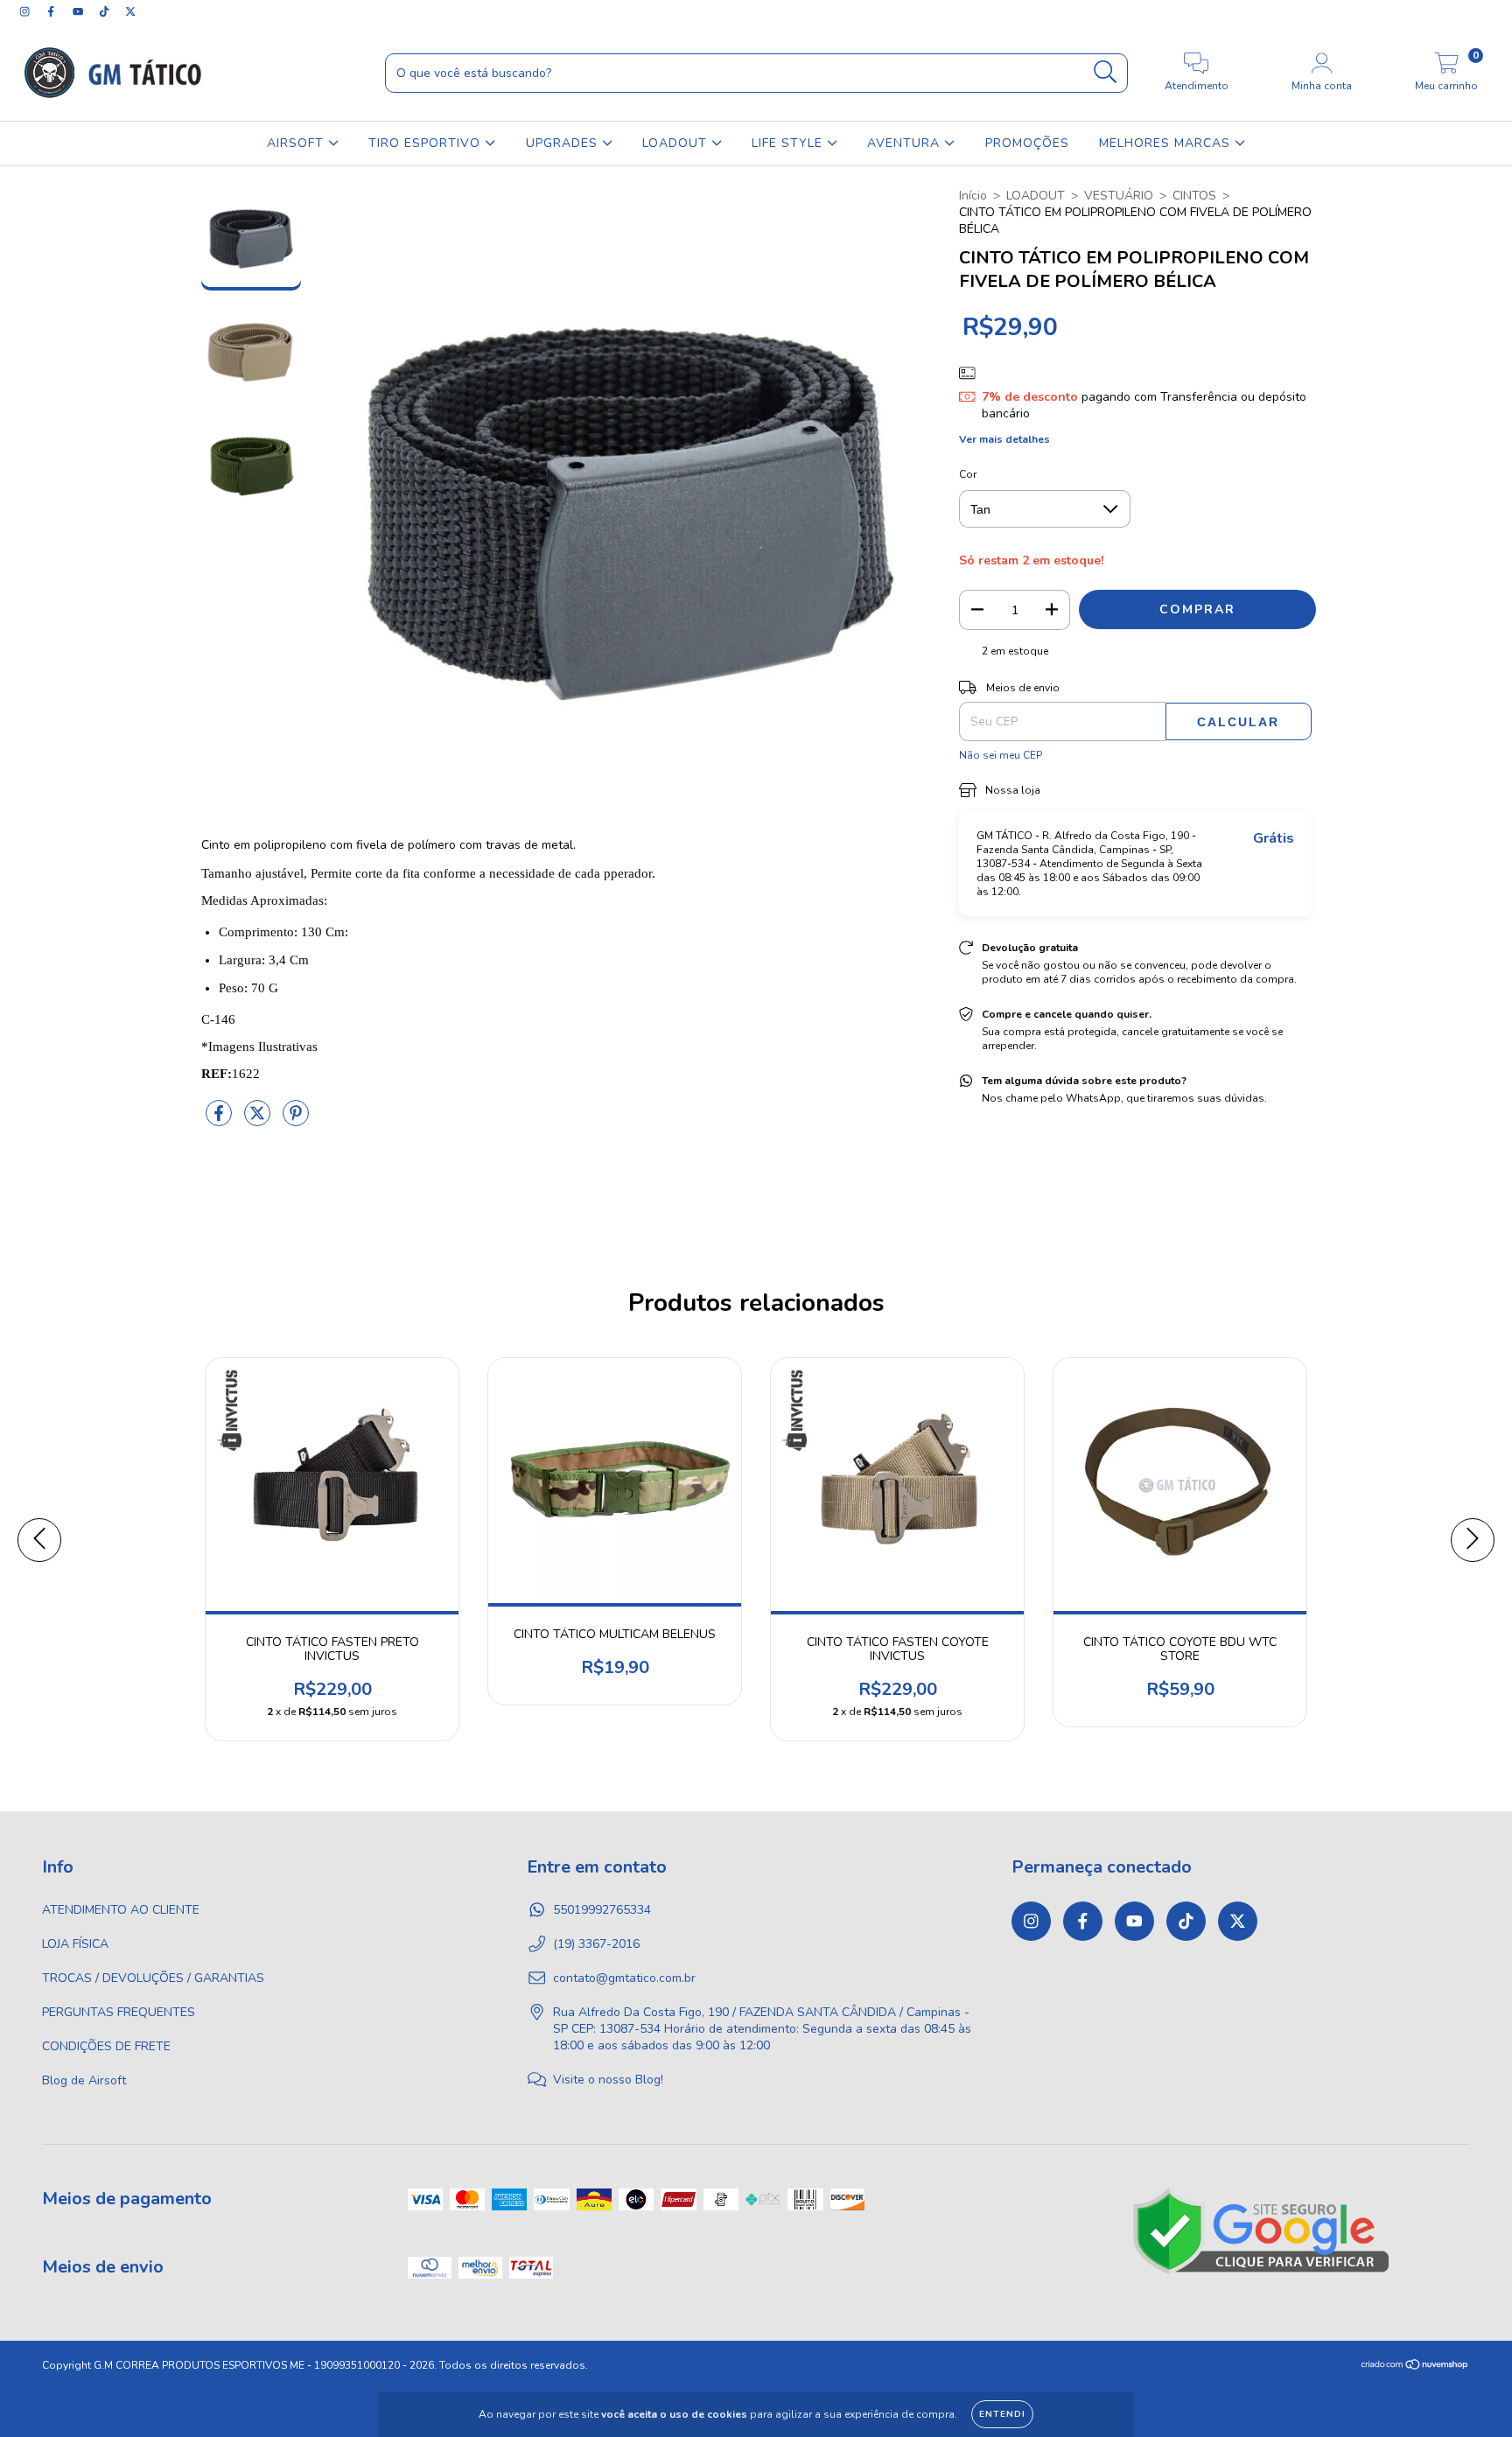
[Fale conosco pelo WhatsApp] (1484, 2400)
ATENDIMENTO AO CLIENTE (121, 1910)
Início (973, 196)
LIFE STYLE (789, 143)
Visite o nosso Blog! (608, 2080)
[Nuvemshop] (1415, 2367)
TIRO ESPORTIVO (427, 143)
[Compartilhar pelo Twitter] (259, 1121)
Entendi (1002, 2414)
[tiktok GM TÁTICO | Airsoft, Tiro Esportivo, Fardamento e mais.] (106, 12)
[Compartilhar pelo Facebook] (220, 1121)
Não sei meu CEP (1001, 755)
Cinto (216, 845)
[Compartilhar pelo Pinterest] (296, 1121)
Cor (968, 474)
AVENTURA (906, 143)
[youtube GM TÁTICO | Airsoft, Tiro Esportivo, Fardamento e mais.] (80, 12)
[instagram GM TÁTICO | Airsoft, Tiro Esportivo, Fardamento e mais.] (26, 12)
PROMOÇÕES (1027, 143)
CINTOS (1194, 196)
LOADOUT (677, 143)
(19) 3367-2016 (596, 1944)
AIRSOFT (297, 143)
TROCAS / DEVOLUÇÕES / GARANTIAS (153, 1978)
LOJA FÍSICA (75, 1944)
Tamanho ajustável (252, 873)
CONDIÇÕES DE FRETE (106, 2046)
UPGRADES (564, 143)
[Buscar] (1106, 72)
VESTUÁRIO (1119, 196)
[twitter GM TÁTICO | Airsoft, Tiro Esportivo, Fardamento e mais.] (130, 12)
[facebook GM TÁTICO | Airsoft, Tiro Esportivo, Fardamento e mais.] (52, 12)
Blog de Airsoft (84, 2080)
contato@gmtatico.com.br (624, 1978)
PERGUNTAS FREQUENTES (119, 2012)
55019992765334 (602, 1910)
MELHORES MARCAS (1167, 143)
